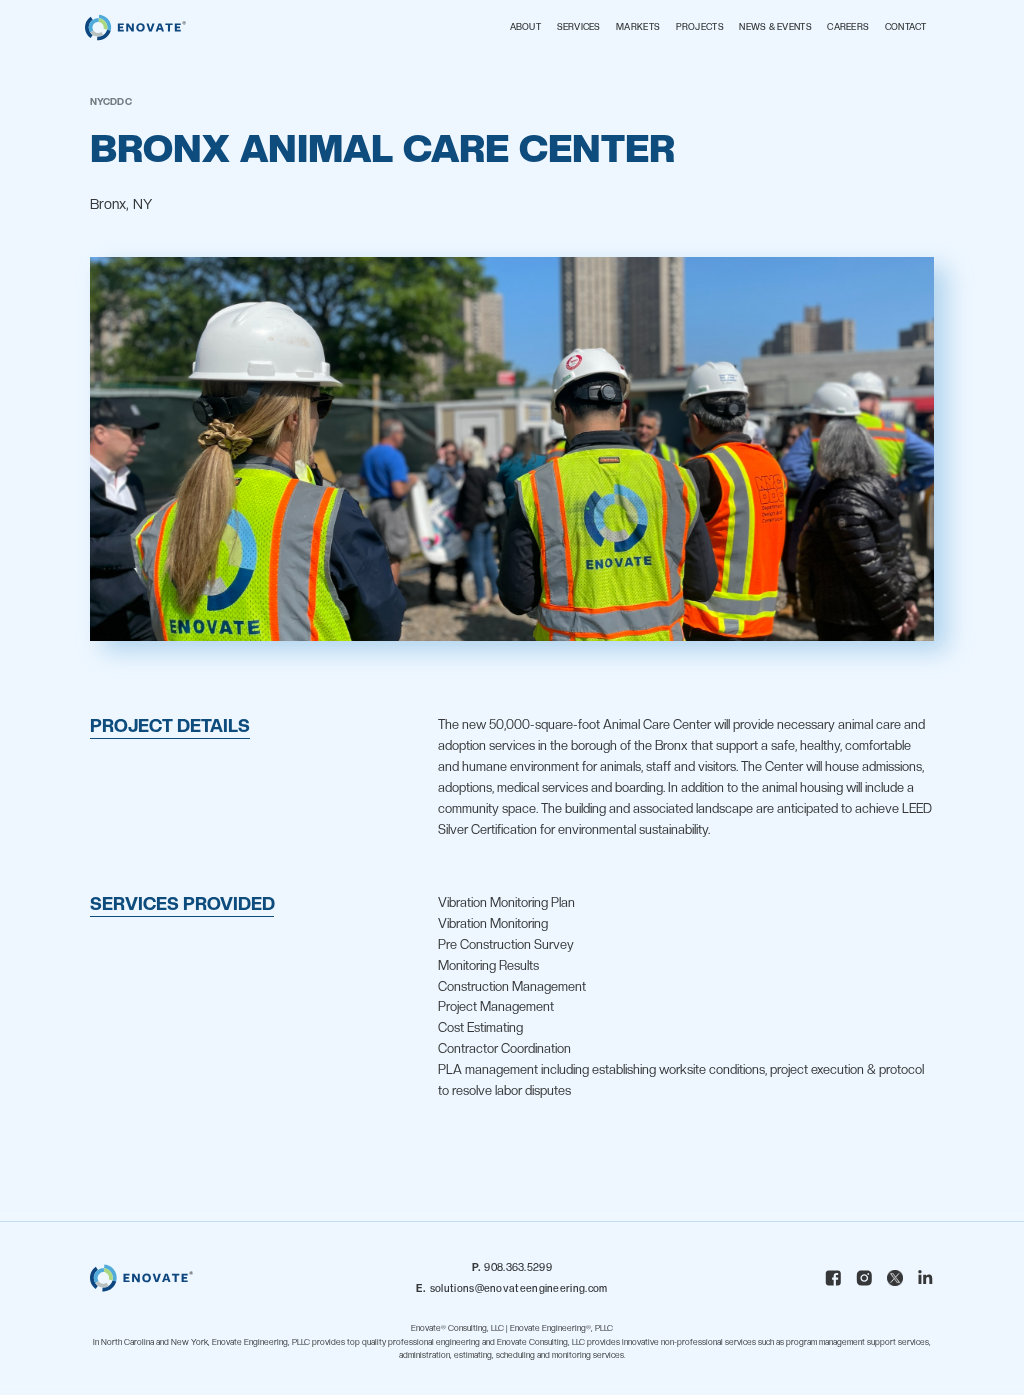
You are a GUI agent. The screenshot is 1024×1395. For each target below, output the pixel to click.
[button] (579, 28)
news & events (775, 27)
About (525, 27)
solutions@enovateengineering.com (511, 1288)
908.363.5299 (512, 1267)
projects (700, 27)
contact (906, 27)
